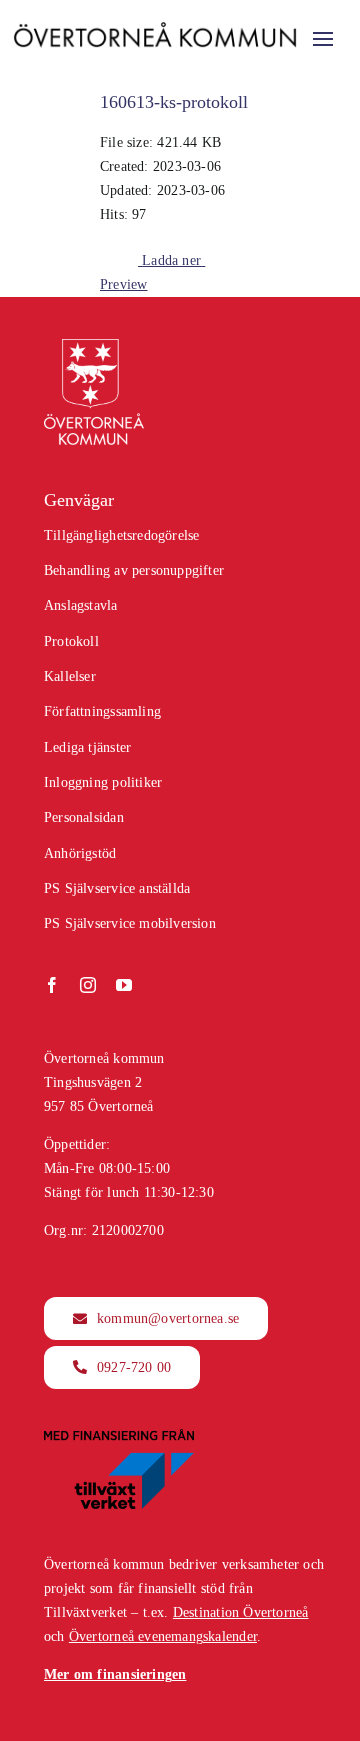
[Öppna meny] (323, 39)
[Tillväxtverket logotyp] (119, 1435)
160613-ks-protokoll (174, 102)
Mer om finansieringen (115, 1674)
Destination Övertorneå (241, 1612)
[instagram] (88, 985)
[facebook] (52, 985)
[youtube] (124, 985)
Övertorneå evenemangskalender (163, 1636)
